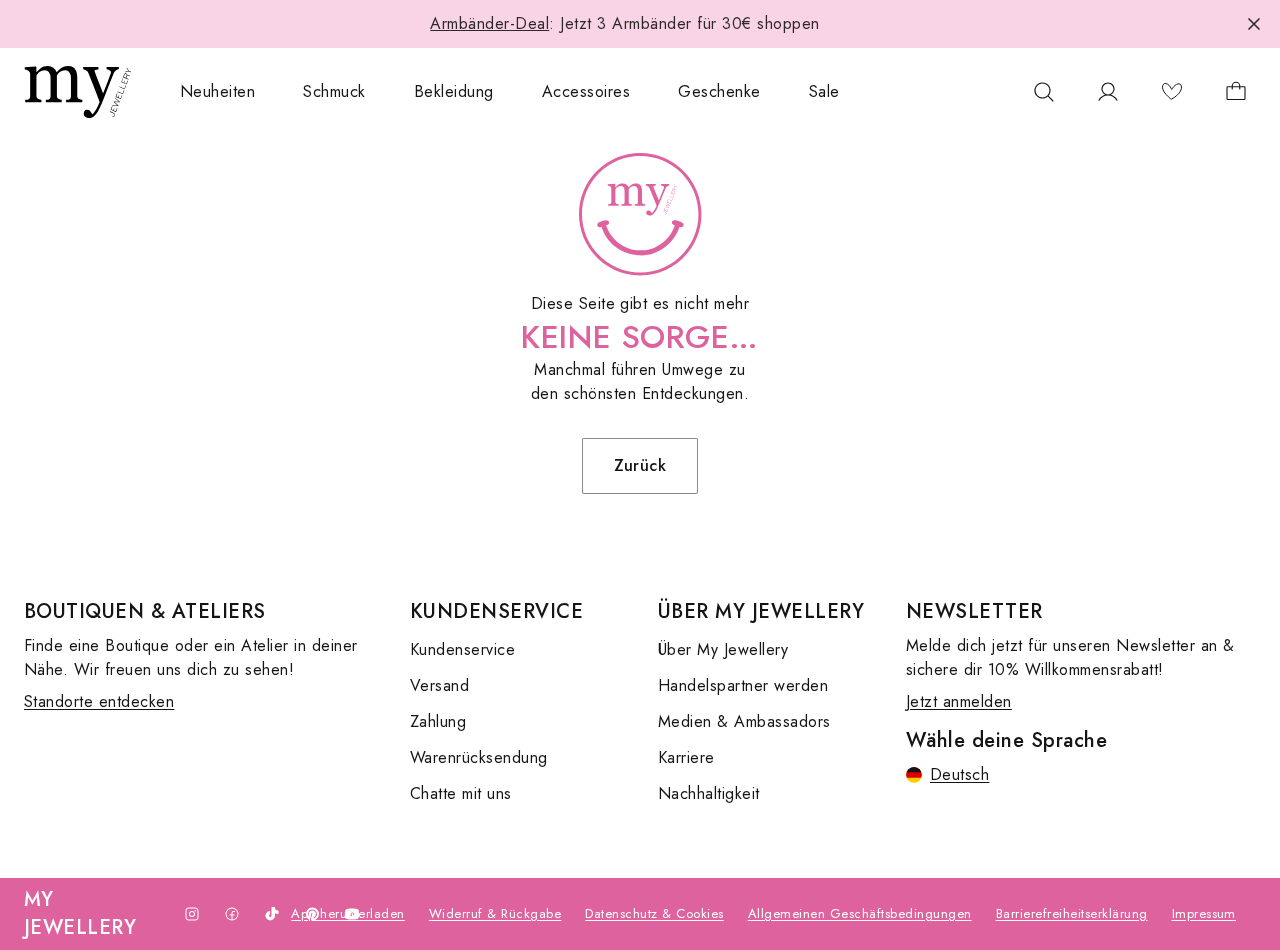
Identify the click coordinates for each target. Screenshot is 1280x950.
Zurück (640, 465)
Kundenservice (462, 649)
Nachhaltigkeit (709, 793)
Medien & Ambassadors (744, 721)
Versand (439, 685)
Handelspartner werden (743, 685)
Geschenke (719, 91)
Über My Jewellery (723, 649)
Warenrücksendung (479, 757)
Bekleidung (454, 91)
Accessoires (586, 91)
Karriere (686, 757)
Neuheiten (217, 91)
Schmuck (334, 91)
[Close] (1254, 24)
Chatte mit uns (461, 793)
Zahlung (438, 721)
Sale (824, 91)
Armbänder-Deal (489, 23)
